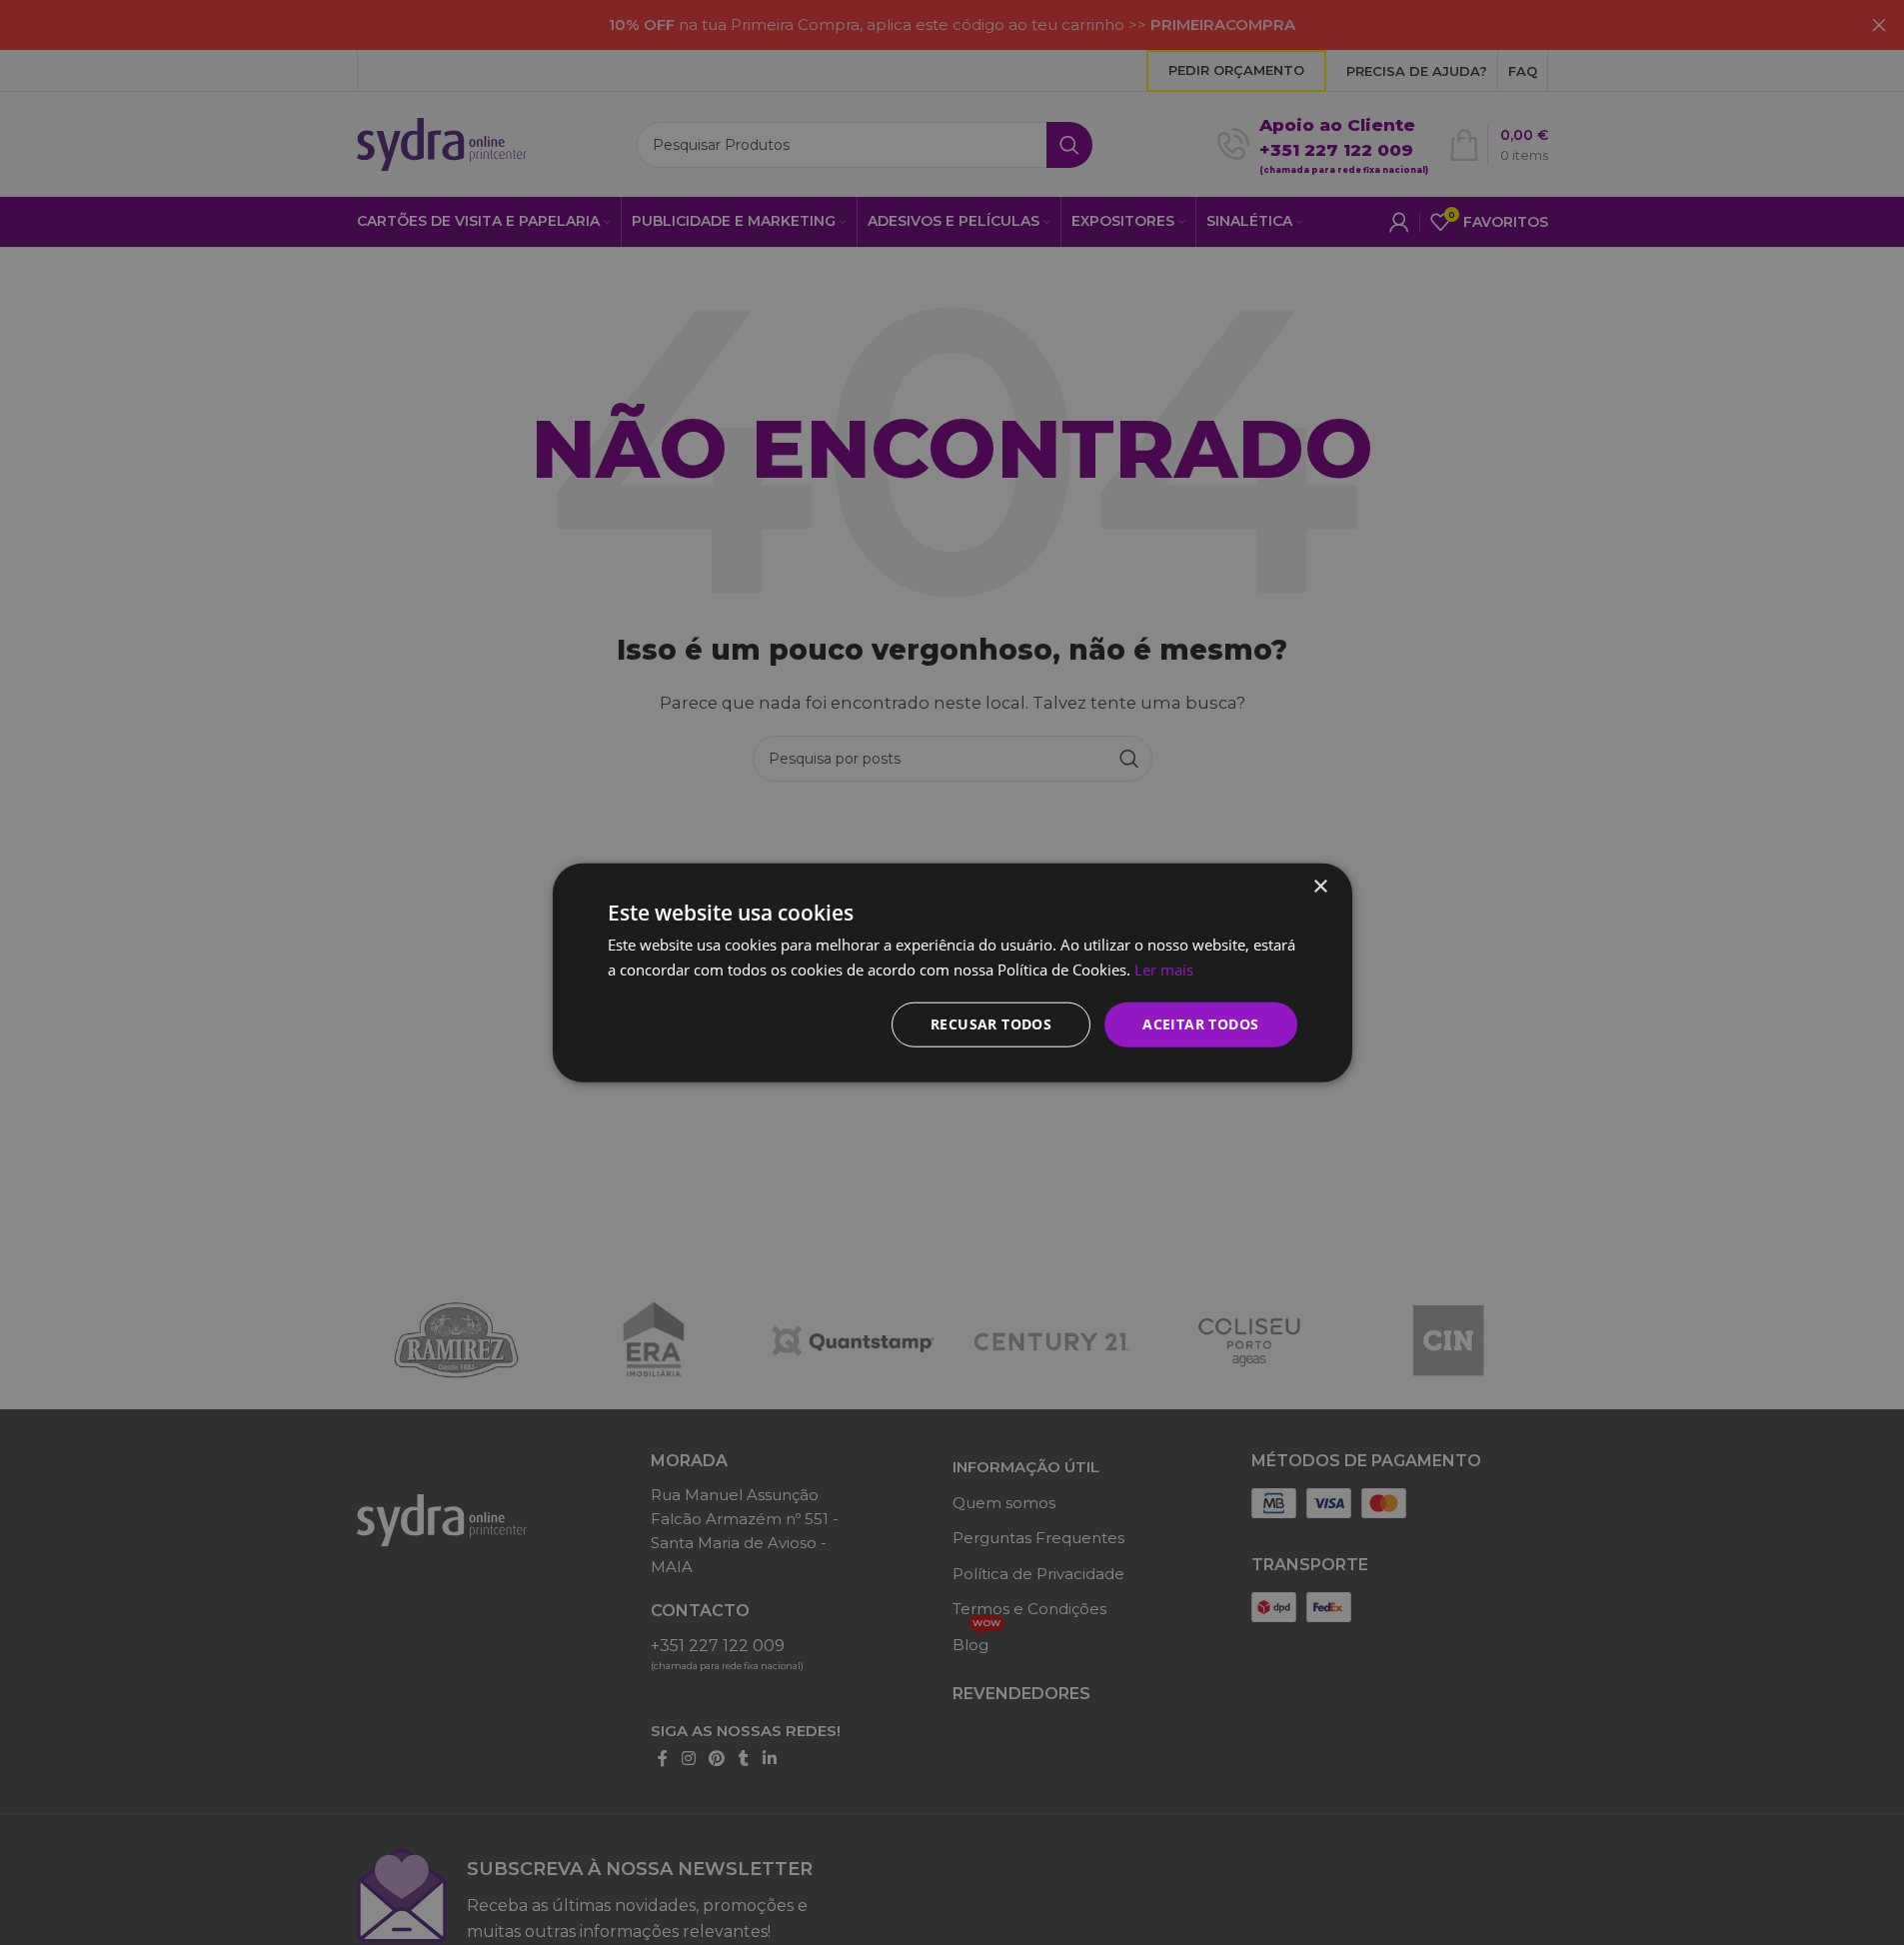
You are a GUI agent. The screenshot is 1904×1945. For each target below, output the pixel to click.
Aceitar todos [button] (1200, 1024)
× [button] (1320, 887)
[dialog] (952, 972)
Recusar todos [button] (991, 1024)
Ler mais (1164, 970)
